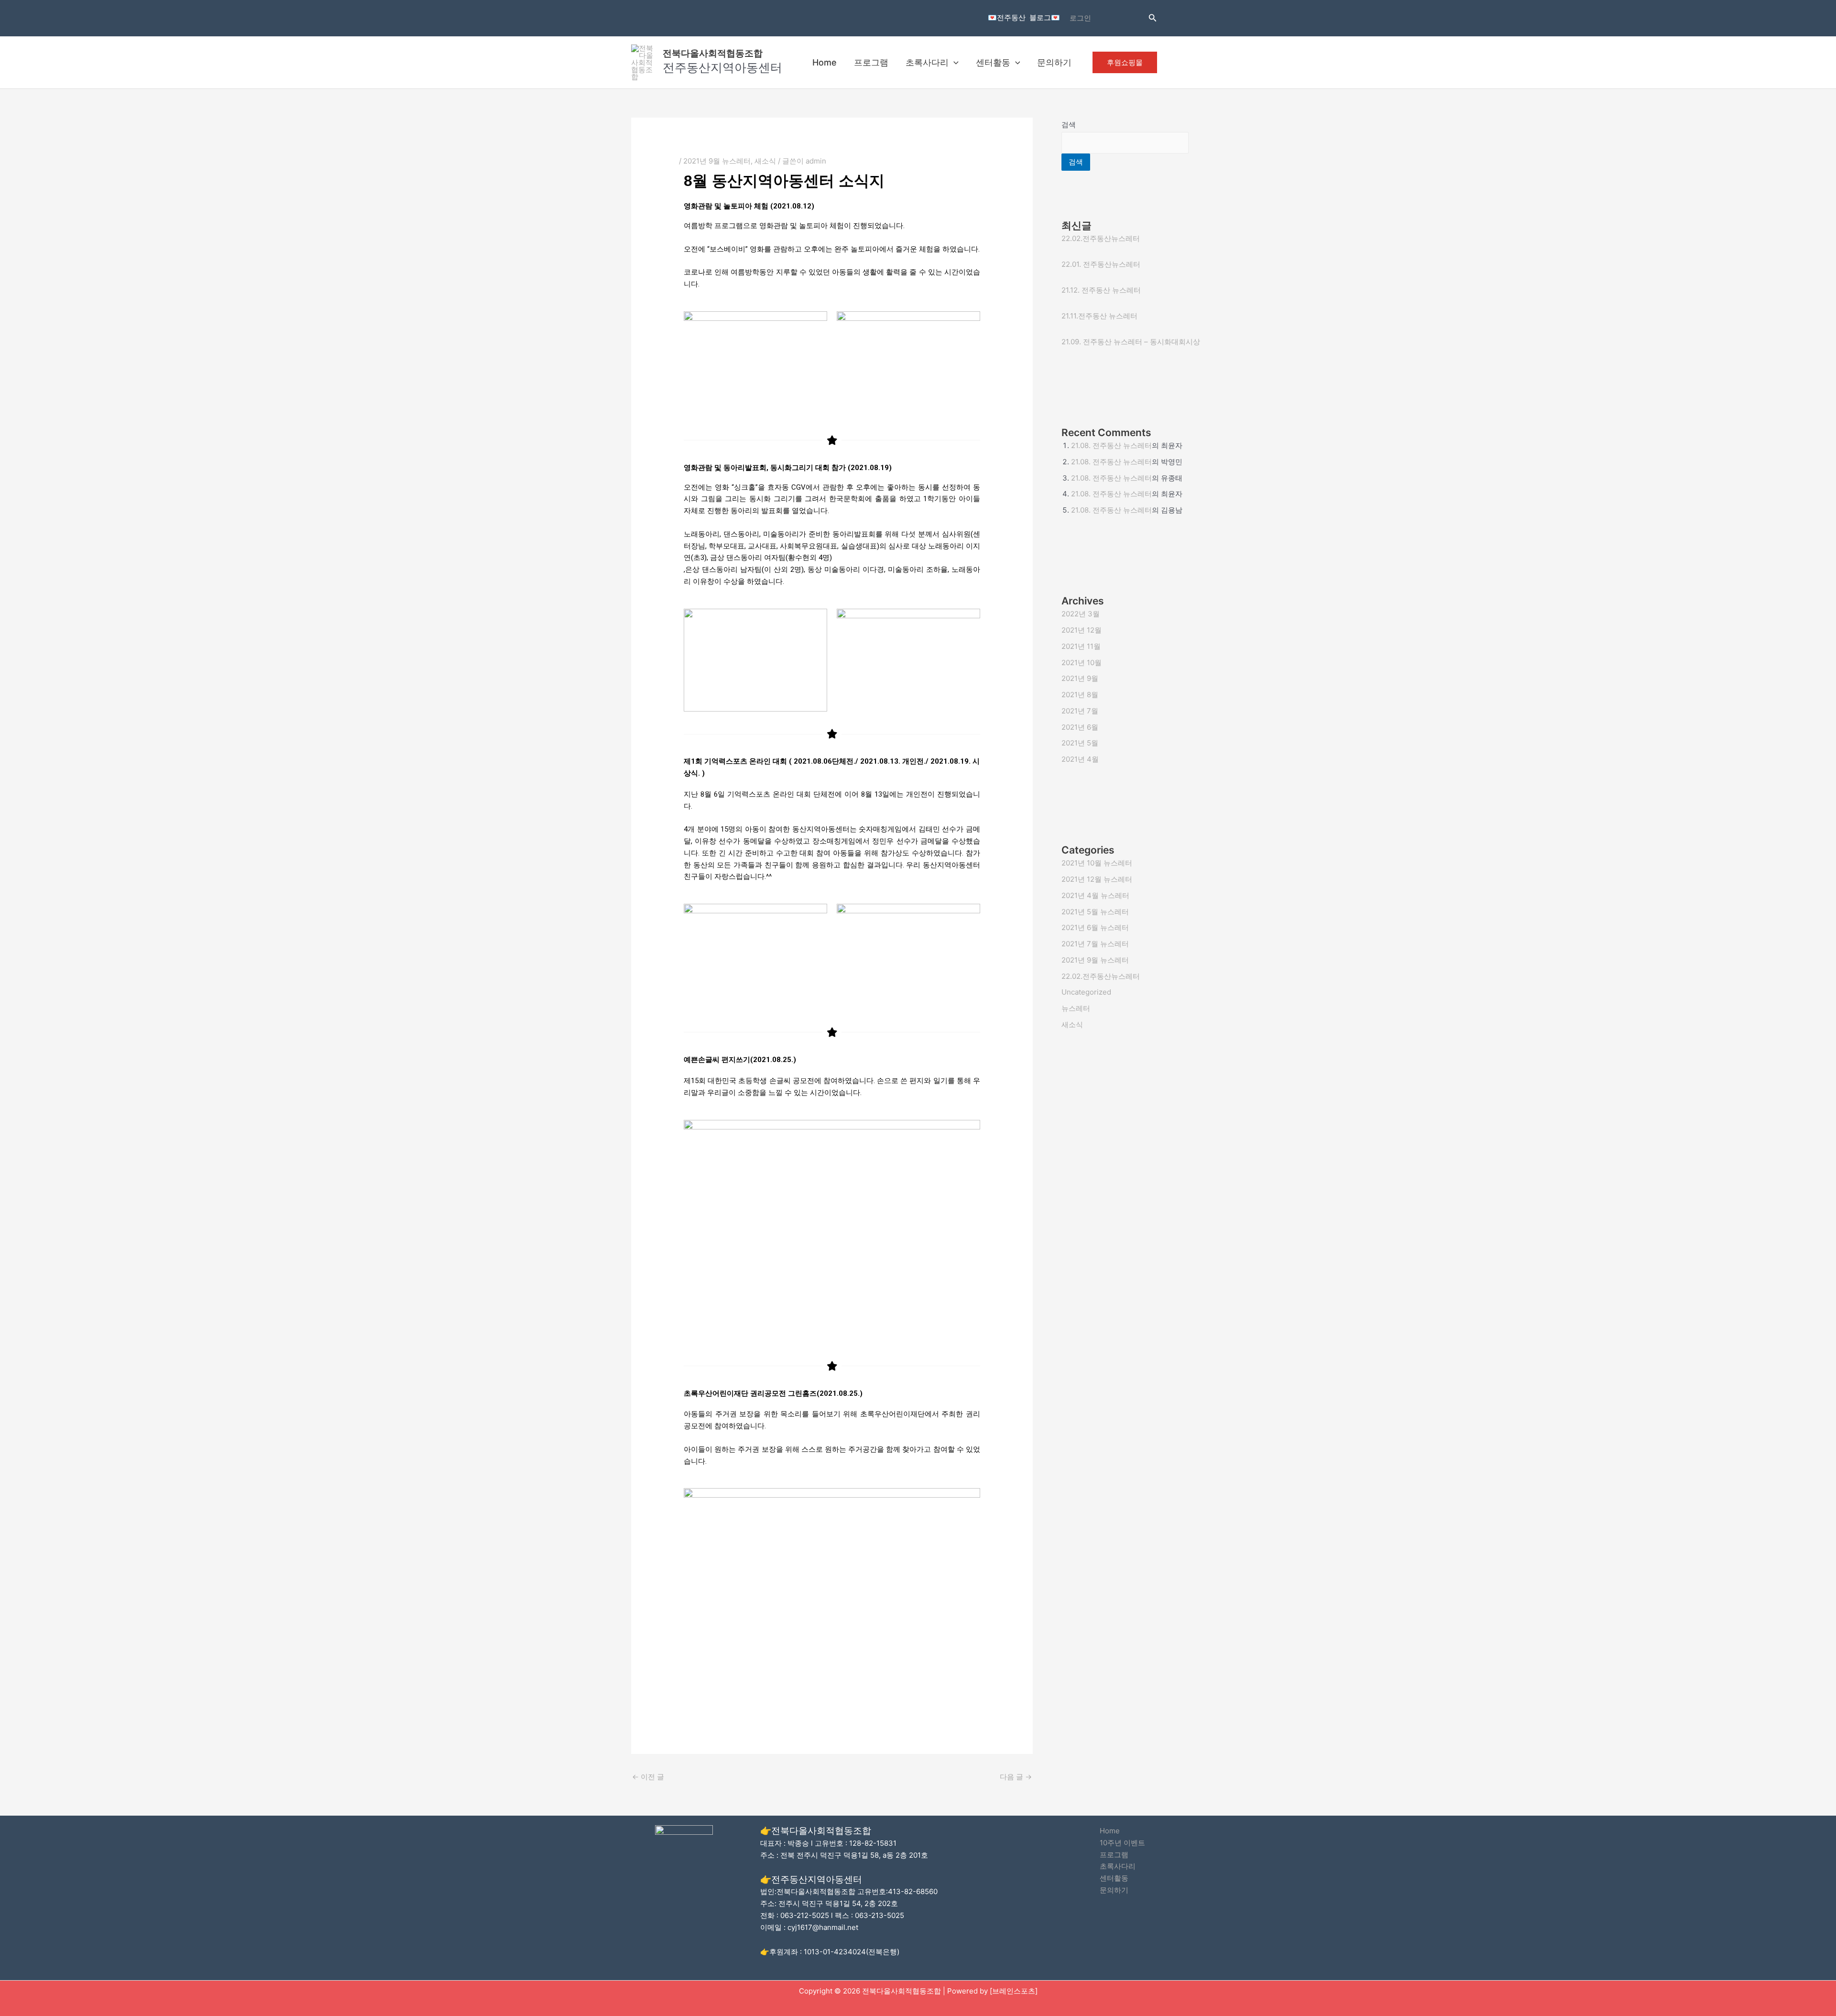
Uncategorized (1086, 992)
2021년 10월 (1082, 663)
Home (825, 62)
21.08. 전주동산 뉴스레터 (1111, 445)
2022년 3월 (1081, 614)
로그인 (1080, 18)
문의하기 (1054, 62)
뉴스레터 (1076, 1008)
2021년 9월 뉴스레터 (717, 161)
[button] (1153, 18)
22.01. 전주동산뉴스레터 (1101, 264)
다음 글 (1016, 1777)
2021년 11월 (1081, 646)
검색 (1069, 125)
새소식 (765, 161)
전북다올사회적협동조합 (713, 53)
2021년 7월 (1080, 711)
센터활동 (993, 62)
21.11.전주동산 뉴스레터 (1099, 316)
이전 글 (648, 1777)
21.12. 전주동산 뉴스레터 (1101, 290)
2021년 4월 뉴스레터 (1095, 895)
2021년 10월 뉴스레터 (1097, 863)
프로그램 (871, 62)
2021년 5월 (1080, 743)
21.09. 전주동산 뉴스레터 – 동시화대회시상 (1131, 342)
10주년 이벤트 (1122, 1843)
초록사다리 (927, 62)
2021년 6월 (1080, 727)
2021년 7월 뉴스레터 (1095, 944)
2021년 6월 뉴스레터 (1095, 927)
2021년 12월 (1082, 630)
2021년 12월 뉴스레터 (1097, 879)
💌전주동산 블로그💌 (1024, 17)
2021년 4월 (1080, 759)
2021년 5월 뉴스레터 (1095, 912)
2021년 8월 (1080, 695)
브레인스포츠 (1014, 1991)
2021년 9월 (1080, 678)
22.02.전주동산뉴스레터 (1101, 238)
